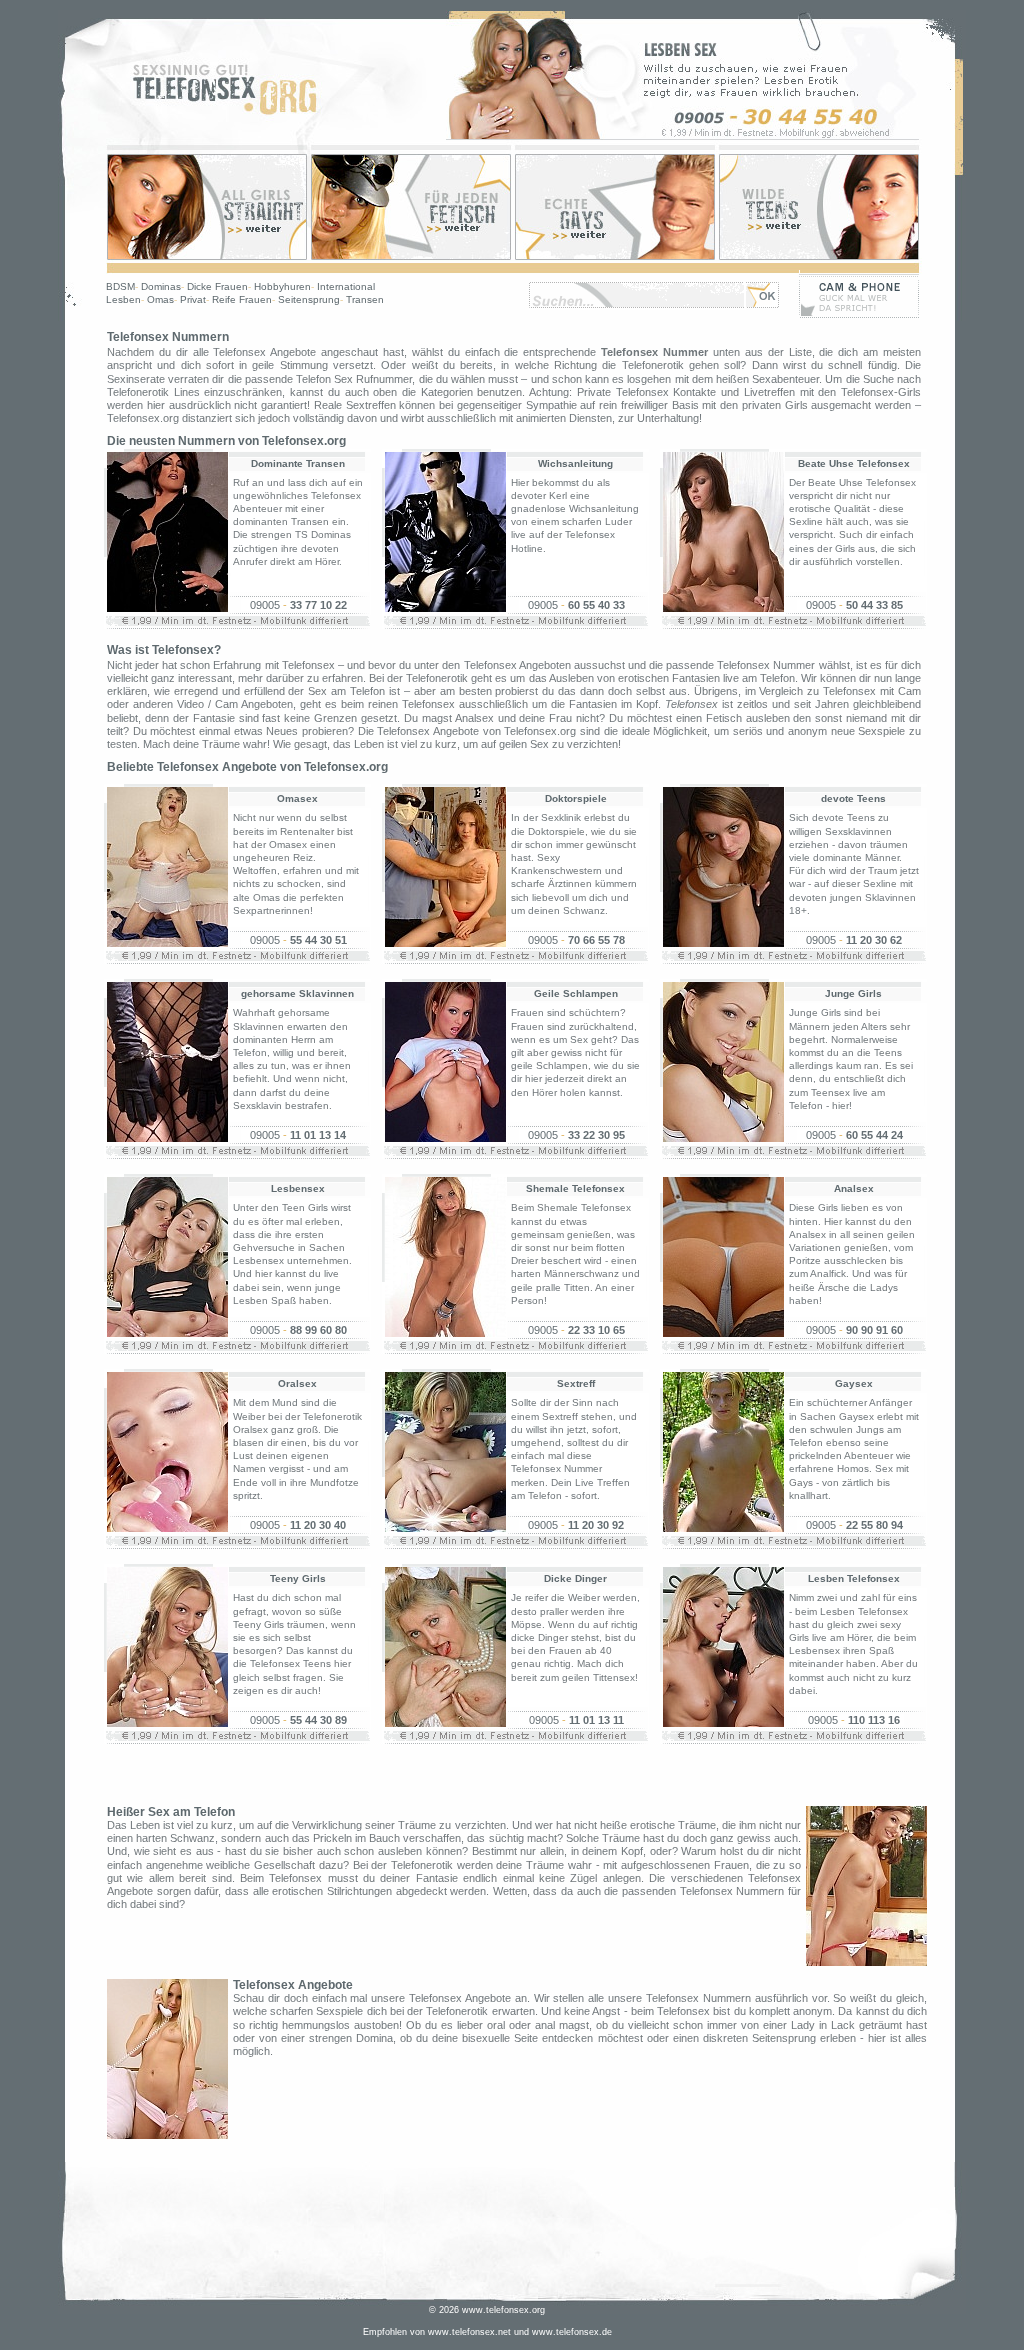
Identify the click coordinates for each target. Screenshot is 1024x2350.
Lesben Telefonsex (854, 1578)
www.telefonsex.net (469, 2332)
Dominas (161, 286)
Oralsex (297, 1383)
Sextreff (576, 1383)
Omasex (297, 798)
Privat (193, 299)
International (346, 286)
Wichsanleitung (575, 463)
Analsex (854, 1188)
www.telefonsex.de (572, 2332)
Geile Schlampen (576, 993)
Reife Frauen (242, 299)
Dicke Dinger (575, 1578)
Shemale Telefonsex (575, 1188)
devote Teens (853, 798)
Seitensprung (309, 299)
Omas (160, 299)
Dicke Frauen (217, 286)
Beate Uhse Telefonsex (854, 463)
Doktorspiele (576, 798)
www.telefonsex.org (503, 2310)
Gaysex (854, 1383)
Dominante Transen (298, 463)
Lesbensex (298, 1188)
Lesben (123, 299)
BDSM (120, 286)
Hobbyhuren (282, 286)
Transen (365, 299)
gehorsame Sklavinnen (297, 993)
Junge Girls (853, 993)
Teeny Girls (298, 1578)
